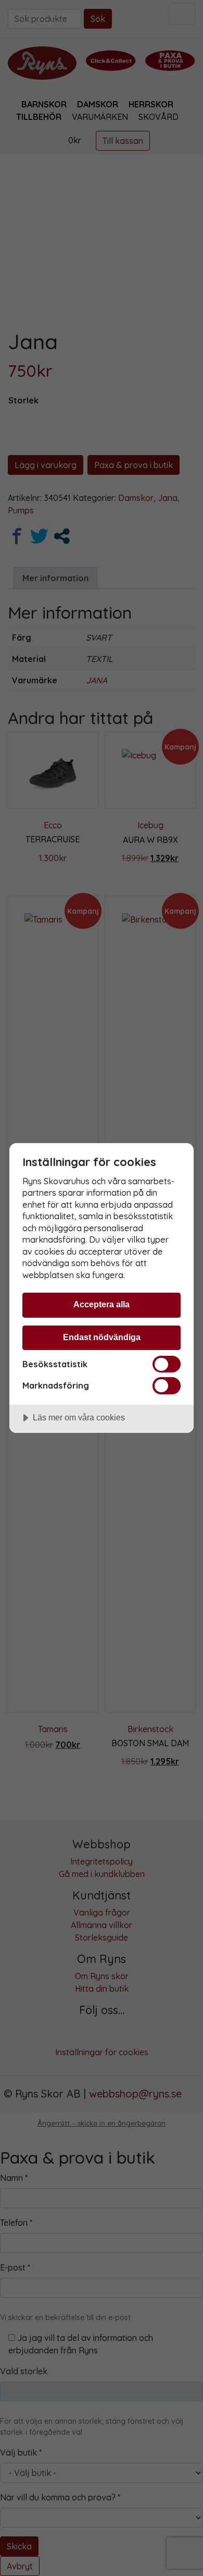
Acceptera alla (102, 1304)
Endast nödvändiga (102, 1337)
